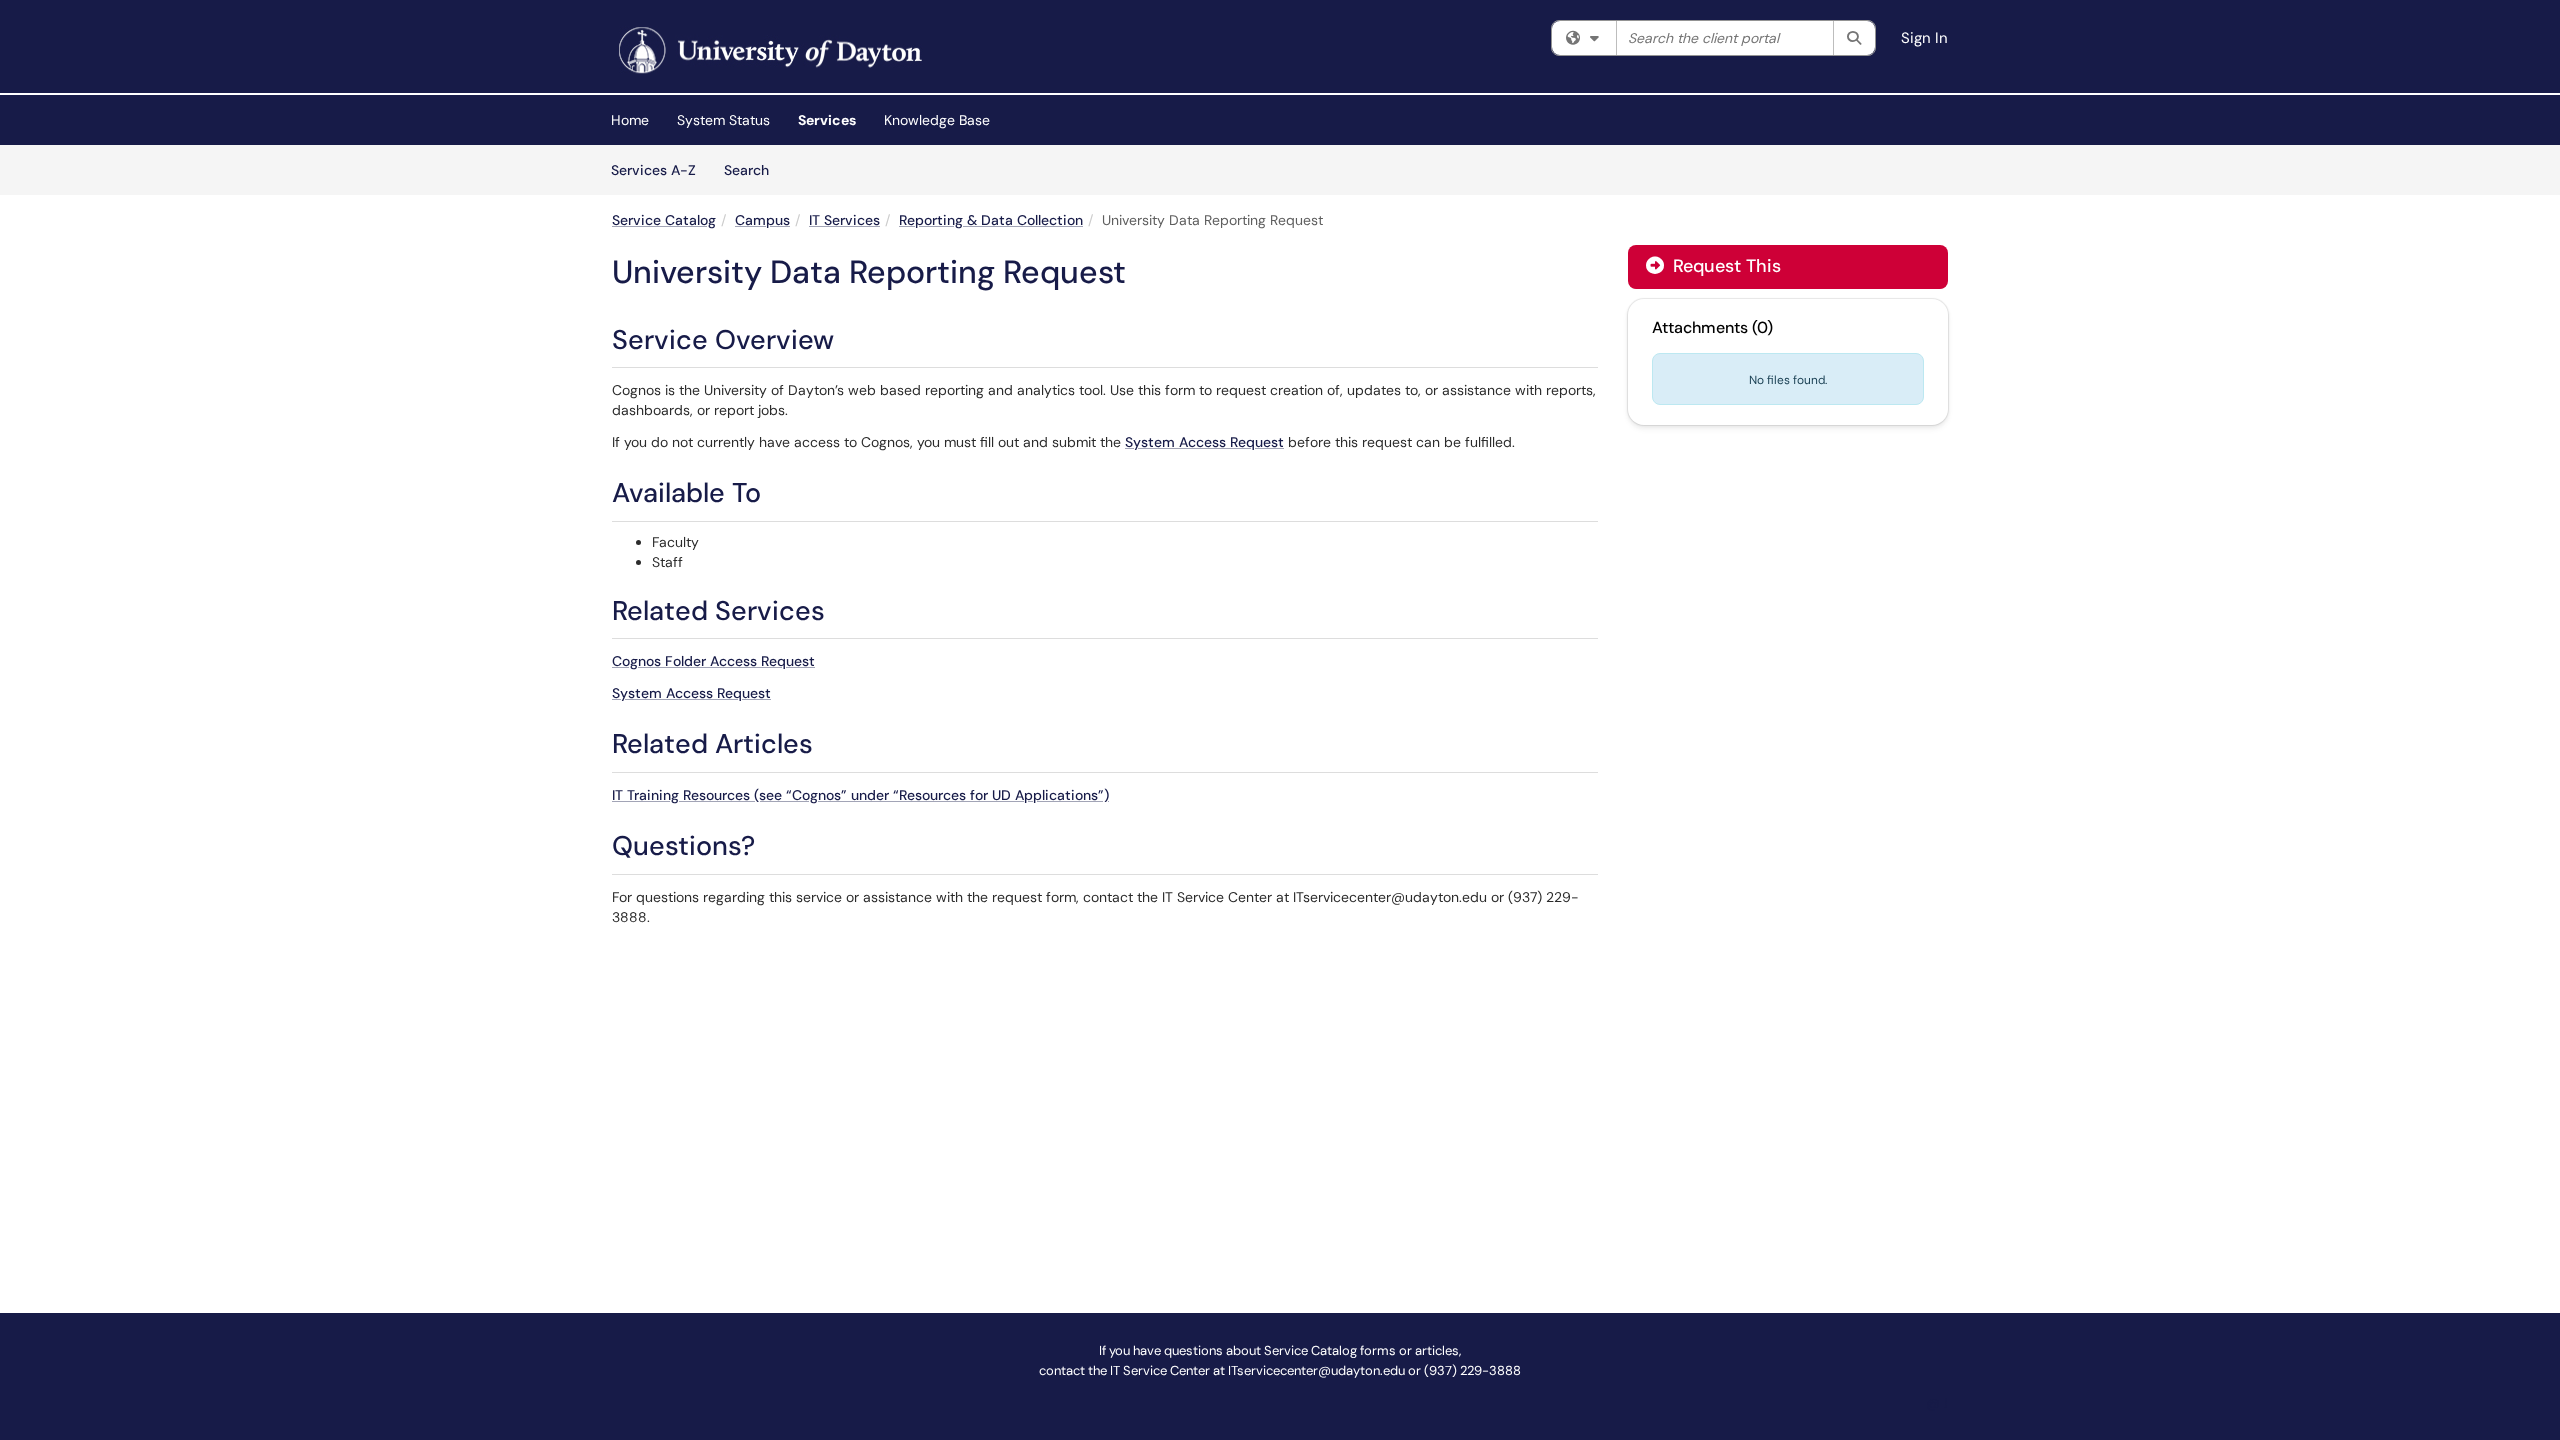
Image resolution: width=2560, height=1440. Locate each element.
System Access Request (1204, 442)
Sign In (1924, 38)
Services (827, 120)
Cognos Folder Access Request (713, 661)
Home (630, 120)
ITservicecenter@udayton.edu (1316, 1370)
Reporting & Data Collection (991, 220)
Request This (1724, 266)
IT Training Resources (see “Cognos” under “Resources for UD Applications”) (860, 795)
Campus (762, 220)
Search (753, 169)
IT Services (844, 220)
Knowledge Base (937, 120)
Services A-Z (653, 170)
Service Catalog (664, 220)
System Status (723, 120)
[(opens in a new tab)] (767, 51)
